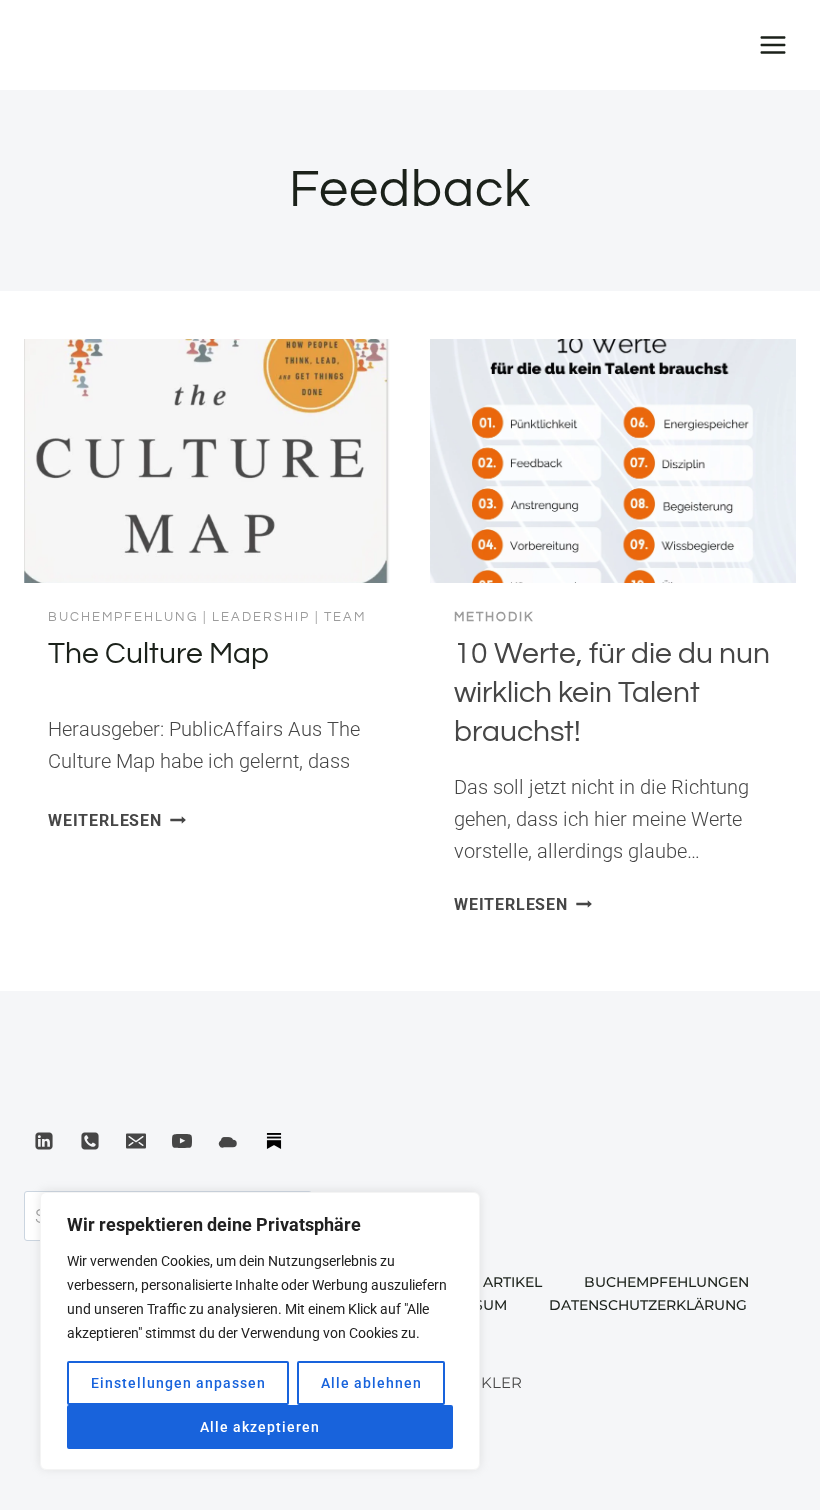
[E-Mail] (136, 1141)
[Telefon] (90, 1141)
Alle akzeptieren (260, 1427)
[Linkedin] (44, 1141)
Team (345, 617)
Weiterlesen (117, 820)
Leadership (261, 617)
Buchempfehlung (123, 617)
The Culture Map (158, 653)
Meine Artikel (487, 1282)
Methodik (494, 617)
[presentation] (207, 461)
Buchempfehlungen (666, 1282)
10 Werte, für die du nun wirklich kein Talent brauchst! (612, 692)
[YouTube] (182, 1141)
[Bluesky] (228, 1141)
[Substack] (274, 1141)
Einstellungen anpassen (178, 1383)
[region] (260, 1331)
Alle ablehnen (371, 1383)
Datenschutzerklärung (648, 1305)
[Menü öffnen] (772, 44)
